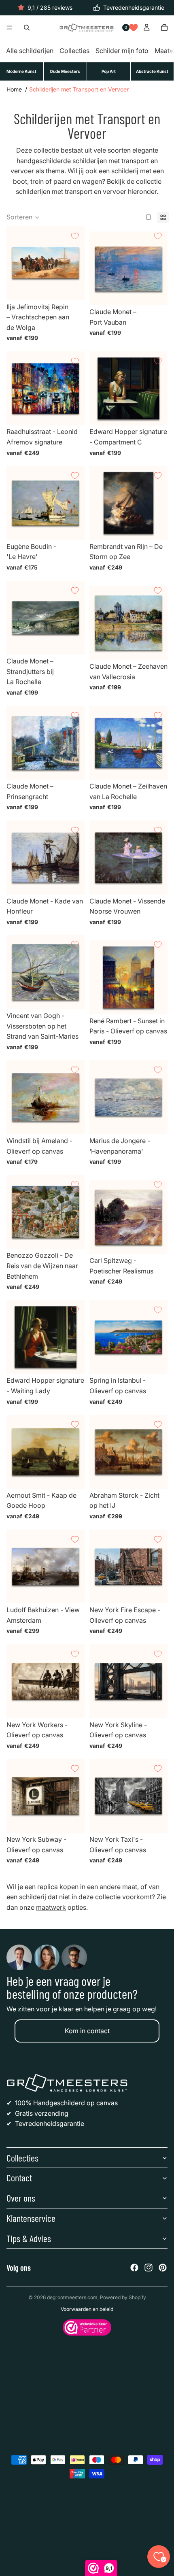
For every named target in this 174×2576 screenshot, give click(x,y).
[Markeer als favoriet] (75, 236)
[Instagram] (149, 2268)
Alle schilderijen (30, 51)
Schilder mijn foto (122, 51)
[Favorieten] (134, 28)
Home (14, 89)
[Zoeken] (27, 28)
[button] (23, 217)
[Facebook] (134, 2268)
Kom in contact (87, 2031)
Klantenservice (31, 2218)
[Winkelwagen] (164, 28)
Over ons (21, 2198)
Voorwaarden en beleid (87, 2309)
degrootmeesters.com (72, 2297)
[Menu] (9, 28)
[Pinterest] (163, 2268)
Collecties (74, 51)
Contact (19, 2177)
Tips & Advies (29, 2238)
